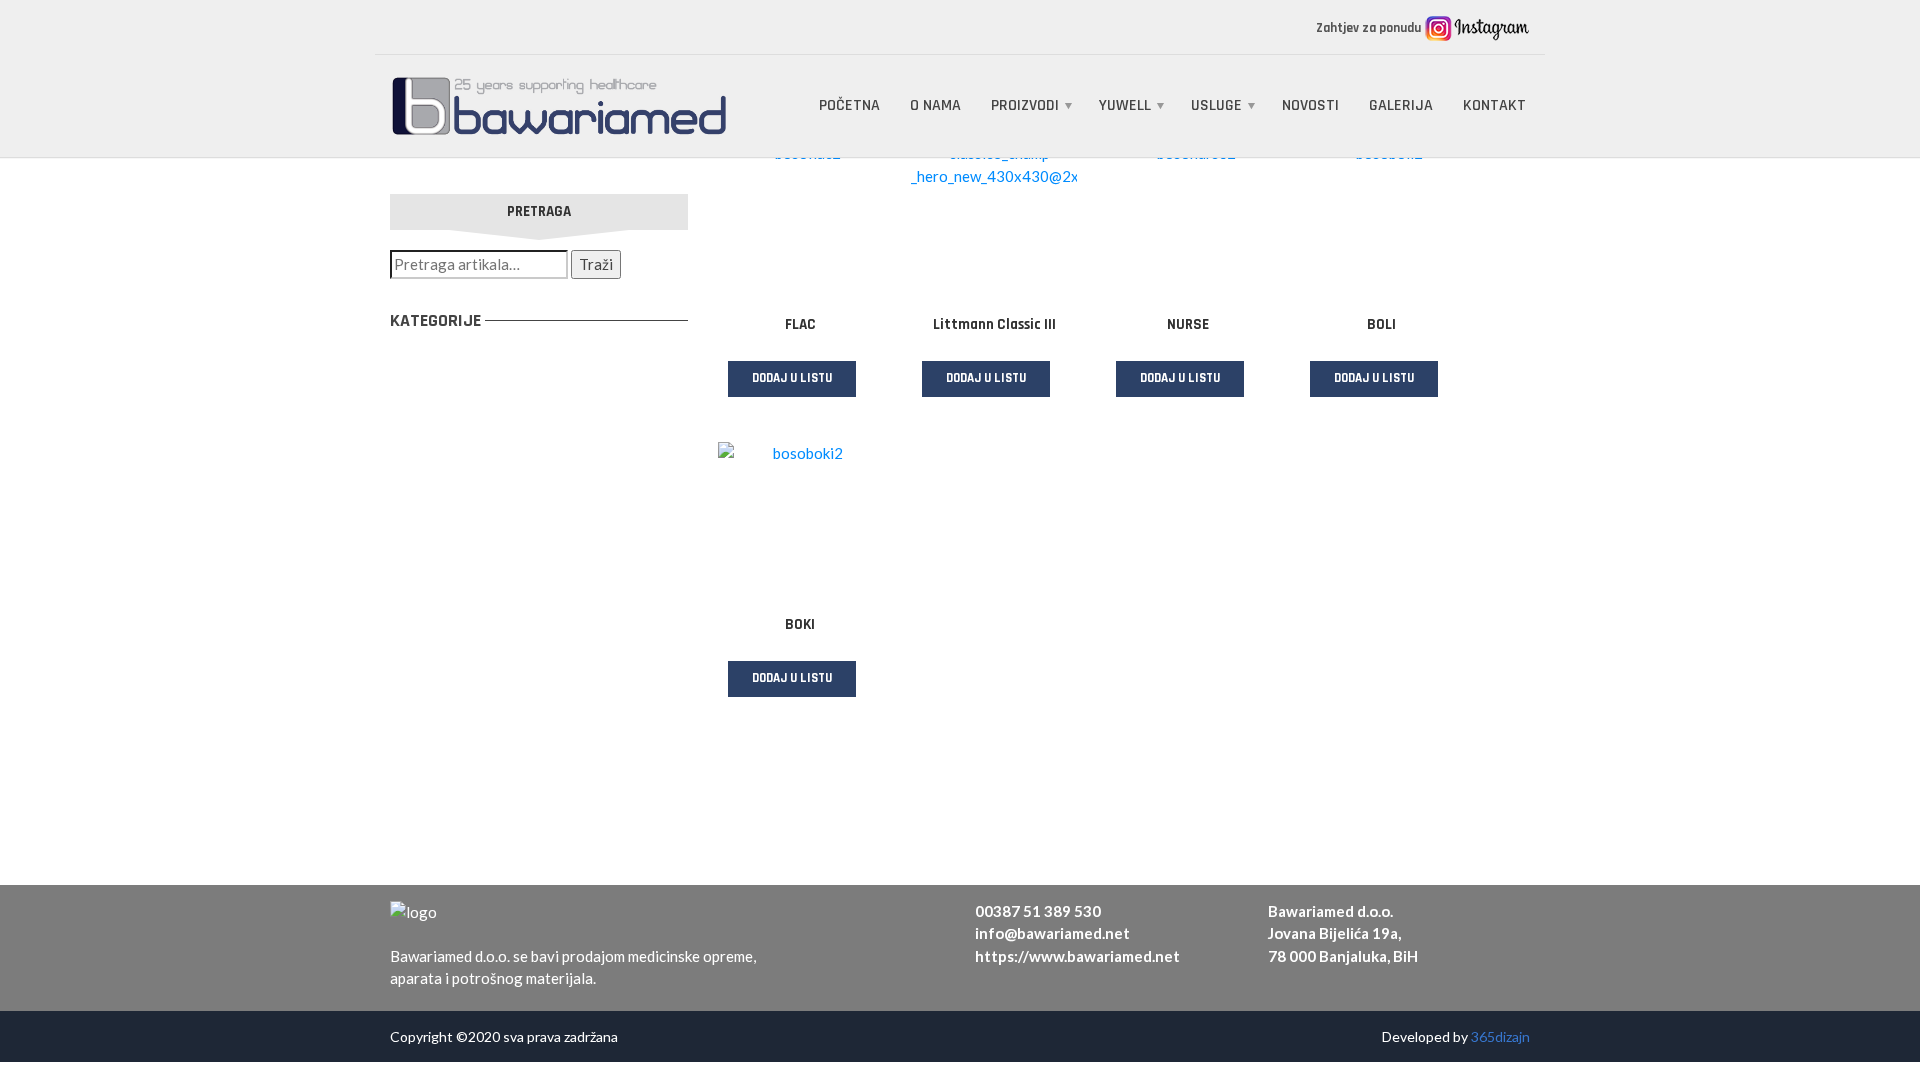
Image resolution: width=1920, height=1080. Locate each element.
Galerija (1401, 105)
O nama (935, 105)
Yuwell (1125, 105)
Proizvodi (1025, 105)
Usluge (1216, 105)
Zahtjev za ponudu (1370, 28)
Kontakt (1494, 105)
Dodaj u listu (792, 378)
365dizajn (1500, 1036)
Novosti (1310, 105)
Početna (849, 105)
